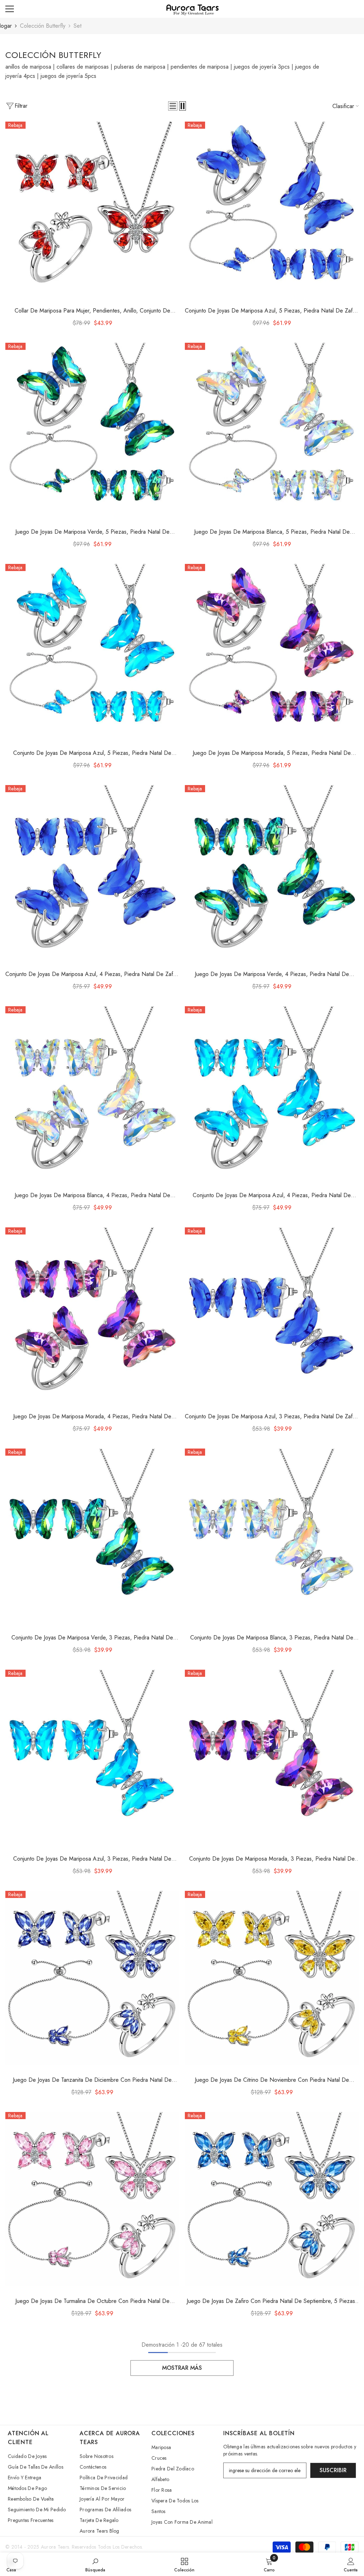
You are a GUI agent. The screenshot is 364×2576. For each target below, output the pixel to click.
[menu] (10, 9)
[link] (95, 2564)
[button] (173, 106)
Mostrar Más (182, 2368)
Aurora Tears (55, 2547)
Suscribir (333, 2470)
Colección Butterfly (43, 26)
